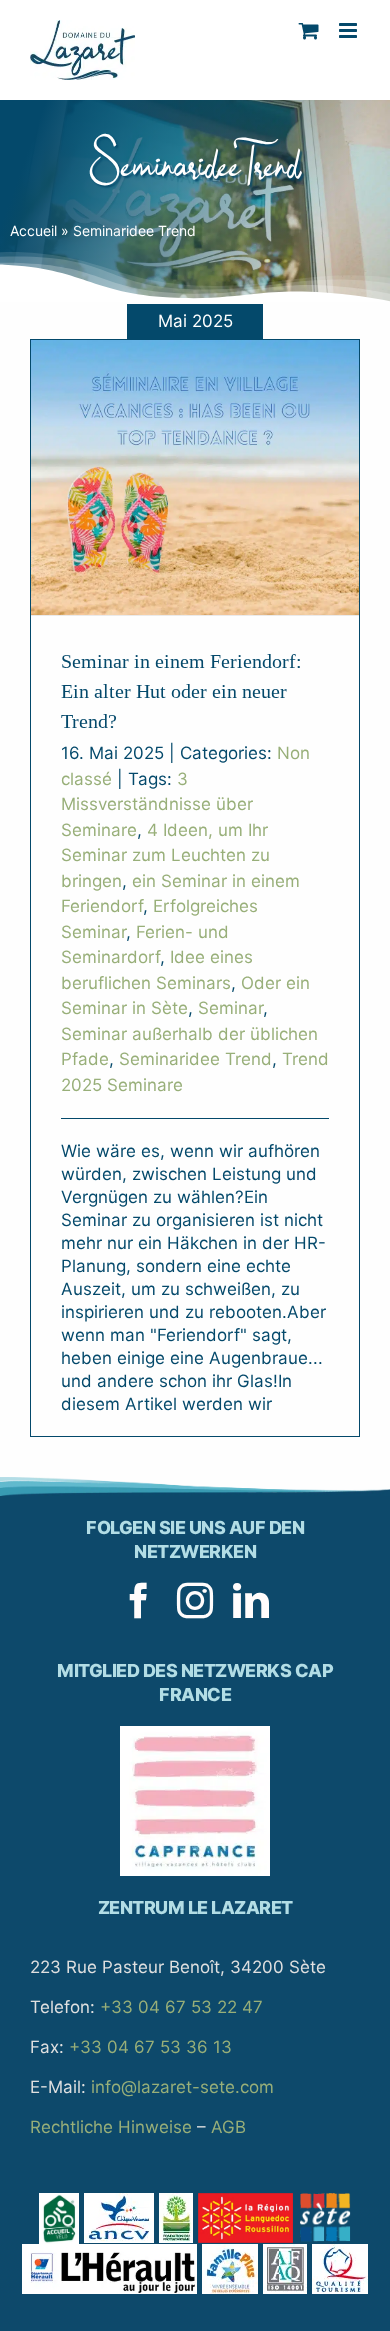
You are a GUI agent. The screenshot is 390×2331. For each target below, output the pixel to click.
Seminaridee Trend (195, 1059)
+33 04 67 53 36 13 (150, 2047)
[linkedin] (251, 1601)
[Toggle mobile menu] (349, 30)
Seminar (230, 1008)
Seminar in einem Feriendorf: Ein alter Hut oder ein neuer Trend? (181, 691)
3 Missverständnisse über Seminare (157, 804)
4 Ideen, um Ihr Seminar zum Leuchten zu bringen (165, 855)
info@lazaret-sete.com (182, 2087)
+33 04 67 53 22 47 (181, 2007)
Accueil (33, 230)
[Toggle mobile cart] (309, 30)
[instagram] (195, 1601)
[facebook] (139, 1601)
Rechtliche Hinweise (111, 2127)
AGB (228, 2127)
